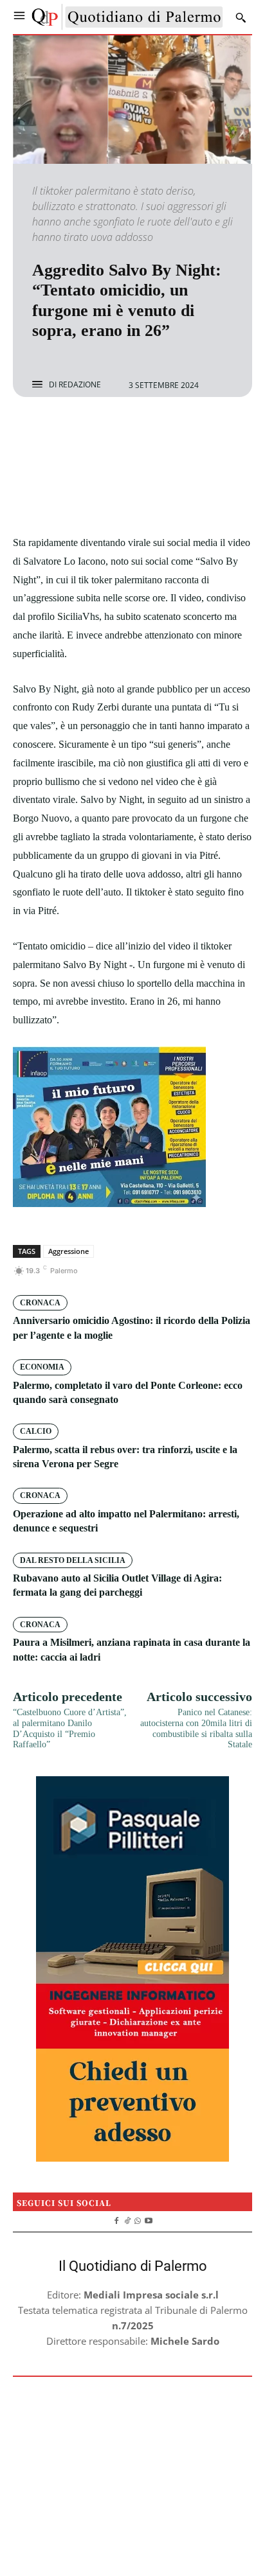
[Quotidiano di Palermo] (127, 17)
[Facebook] (88, 431)
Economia (42, 1367)
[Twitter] (118, 431)
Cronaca (40, 1303)
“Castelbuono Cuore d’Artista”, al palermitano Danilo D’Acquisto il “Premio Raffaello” (70, 1728)
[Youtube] (149, 2219)
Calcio (36, 1431)
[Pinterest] (147, 431)
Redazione (80, 385)
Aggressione (69, 1251)
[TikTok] (127, 2219)
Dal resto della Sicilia (73, 1560)
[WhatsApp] (177, 431)
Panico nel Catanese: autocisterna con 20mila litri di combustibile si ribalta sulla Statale (196, 1728)
